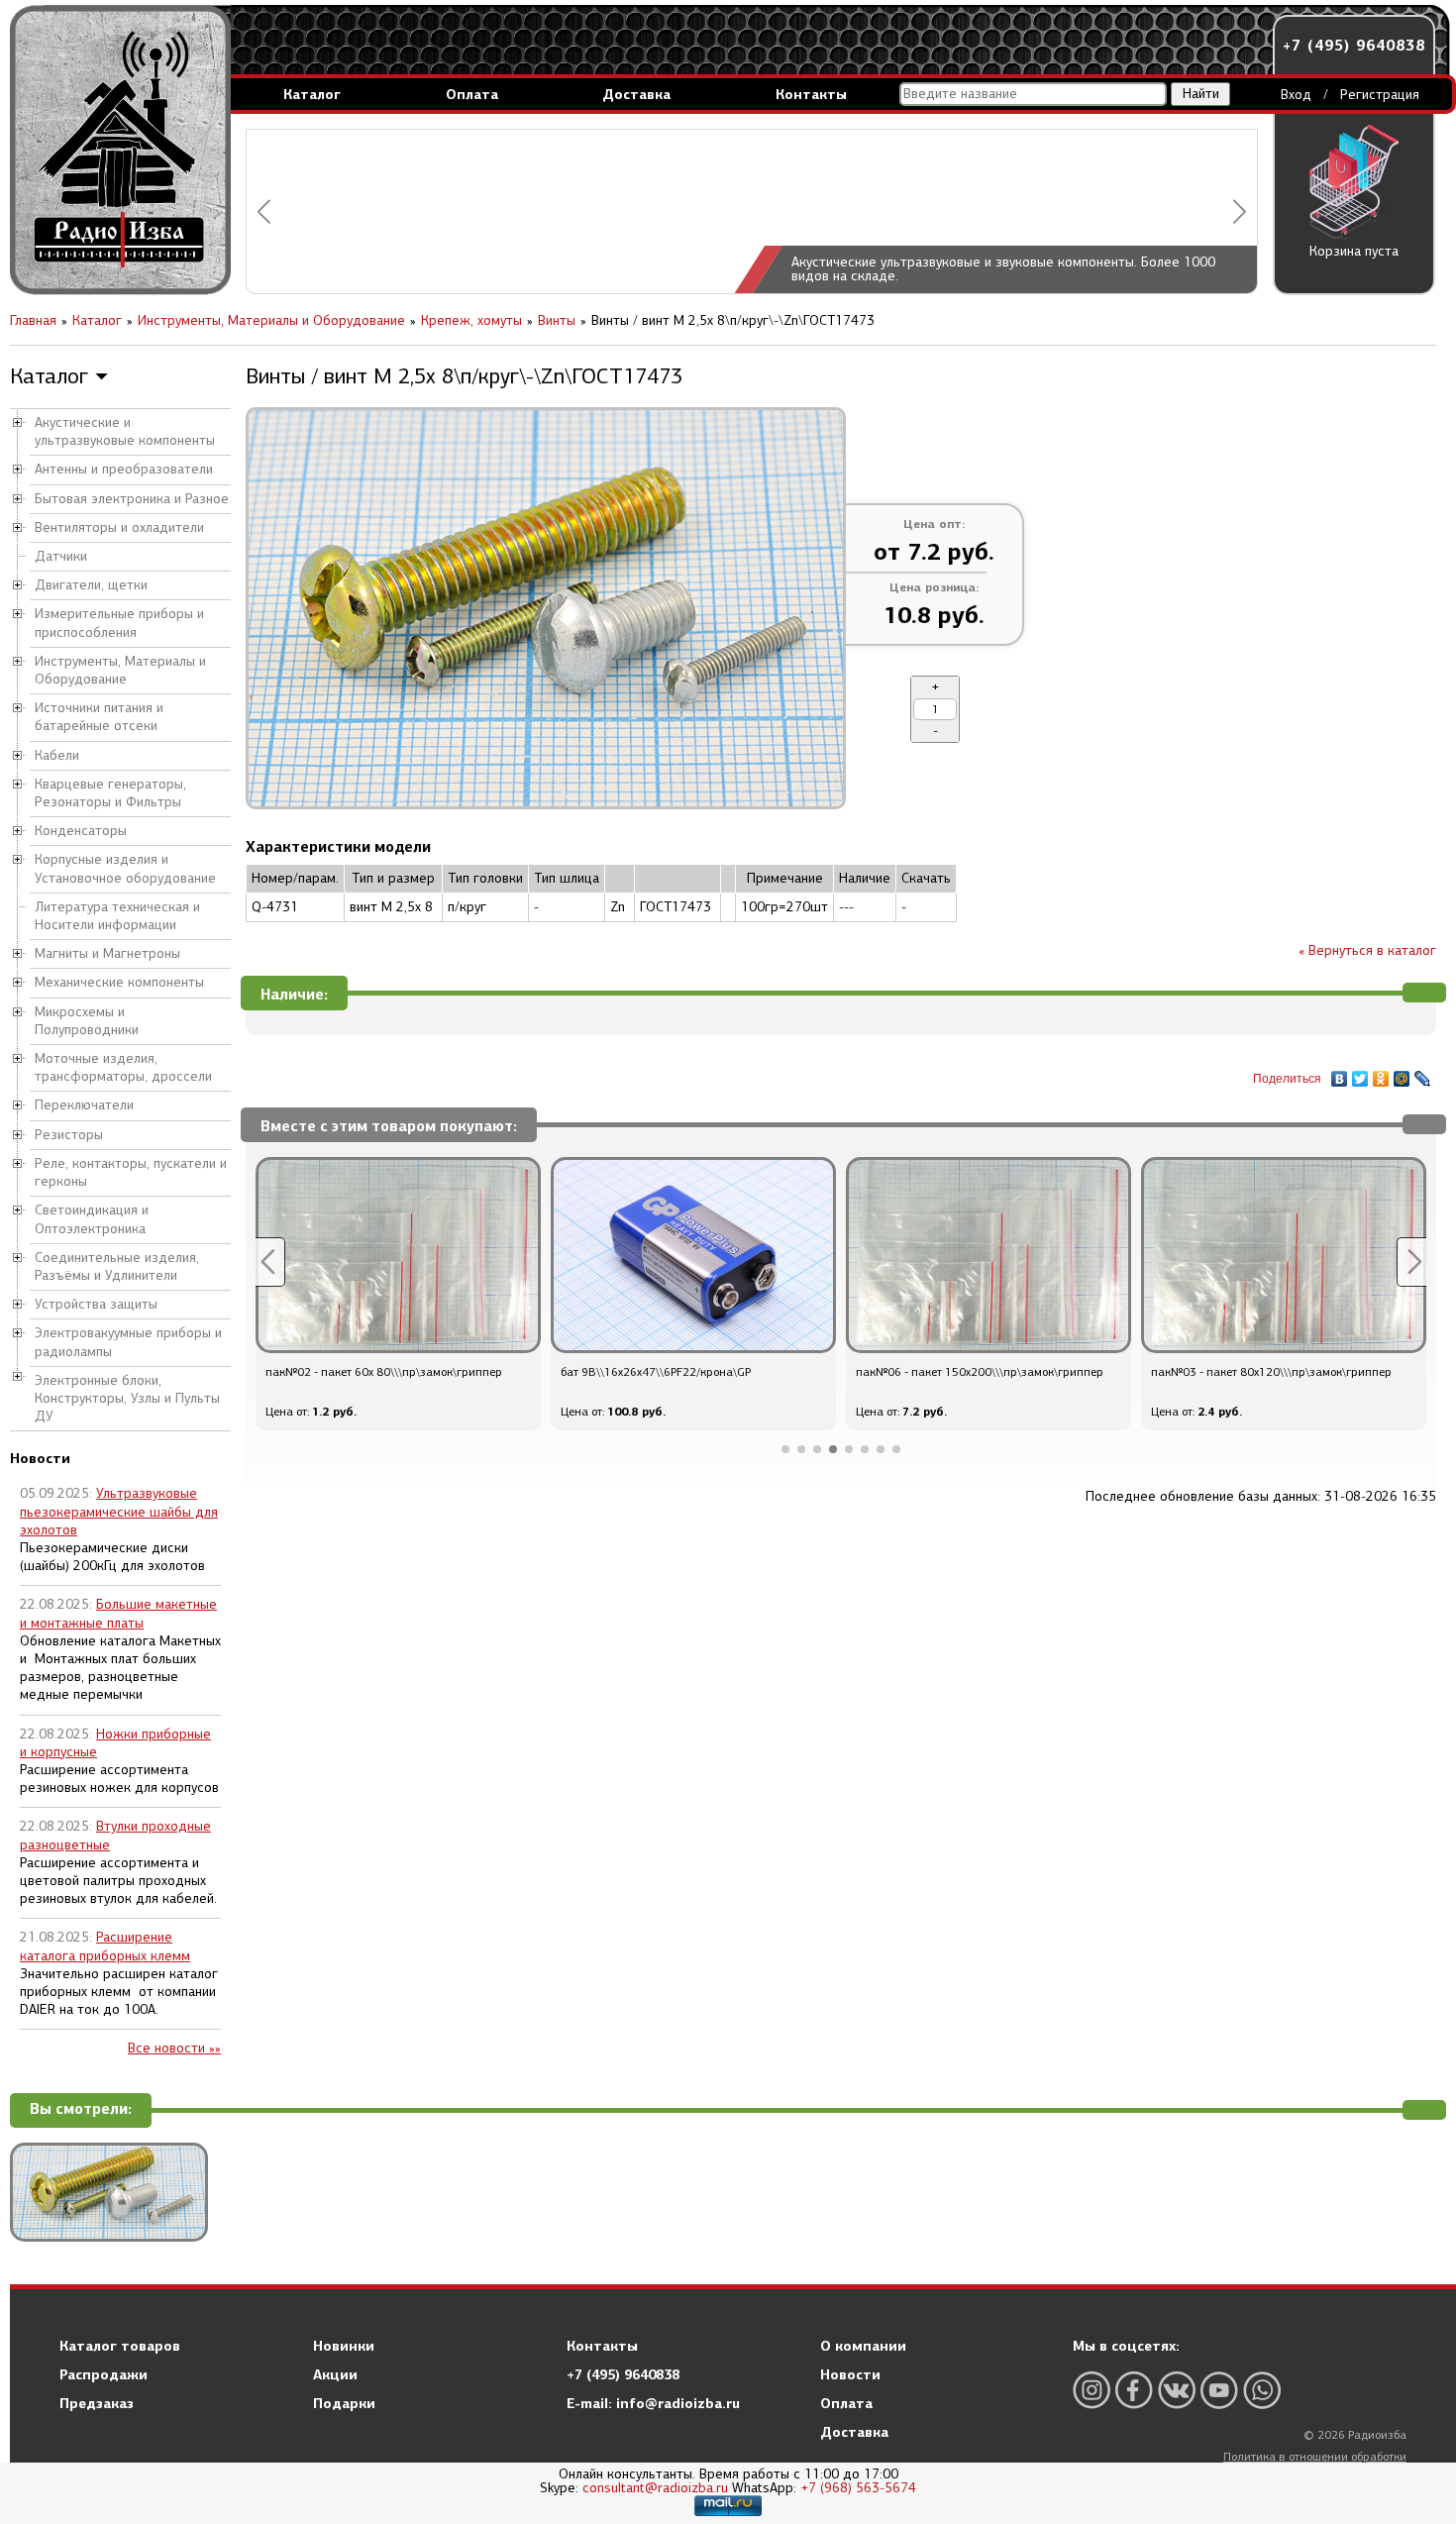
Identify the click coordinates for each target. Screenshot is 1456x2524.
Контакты (811, 94)
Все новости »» (174, 2048)
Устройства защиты (96, 1304)
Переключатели (84, 1105)
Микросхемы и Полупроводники (87, 1021)
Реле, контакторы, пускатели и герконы (131, 1172)
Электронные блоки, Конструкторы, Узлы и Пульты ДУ (127, 1398)
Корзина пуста (1354, 251)
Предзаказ (97, 2403)
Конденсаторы (81, 831)
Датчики (61, 556)
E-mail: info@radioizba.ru (653, 2403)
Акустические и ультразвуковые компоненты (125, 431)
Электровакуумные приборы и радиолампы (128, 1342)
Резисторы (69, 1135)
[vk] (1177, 2390)
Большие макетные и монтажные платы (118, 1613)
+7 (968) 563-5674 (858, 2488)
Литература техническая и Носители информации (117, 916)
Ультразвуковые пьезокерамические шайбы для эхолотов (119, 1511)
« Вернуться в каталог (1367, 950)
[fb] (1134, 2390)
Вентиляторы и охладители (119, 527)
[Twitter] (1360, 1074)
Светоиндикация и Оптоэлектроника (92, 1219)
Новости (850, 2374)
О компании (863, 2346)
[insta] (1092, 2390)
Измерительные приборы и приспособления (119, 623)
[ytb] (1219, 2390)
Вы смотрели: (81, 2109)
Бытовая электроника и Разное (132, 499)
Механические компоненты (119, 982)
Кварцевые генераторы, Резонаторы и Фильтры (110, 793)
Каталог (312, 94)
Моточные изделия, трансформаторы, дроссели (123, 1067)
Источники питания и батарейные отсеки (99, 717)
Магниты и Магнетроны (107, 953)
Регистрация (1380, 95)
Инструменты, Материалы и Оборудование (120, 670)
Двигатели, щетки (91, 585)
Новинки (344, 2346)
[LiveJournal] (1423, 1074)
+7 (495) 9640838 (1354, 45)
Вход (1296, 95)
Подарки (344, 2403)
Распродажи (104, 2374)
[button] (264, 211)
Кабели (57, 755)
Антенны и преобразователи (124, 469)
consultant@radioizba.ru (655, 2488)
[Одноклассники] (1381, 1074)
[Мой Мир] (1402, 1074)
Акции (335, 2374)
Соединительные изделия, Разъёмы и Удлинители (117, 1266)
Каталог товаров (120, 2346)
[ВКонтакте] (1340, 1074)
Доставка (636, 94)
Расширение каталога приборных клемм (105, 1946)
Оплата (472, 94)
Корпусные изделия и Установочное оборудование (125, 868)
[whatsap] (1262, 2390)
